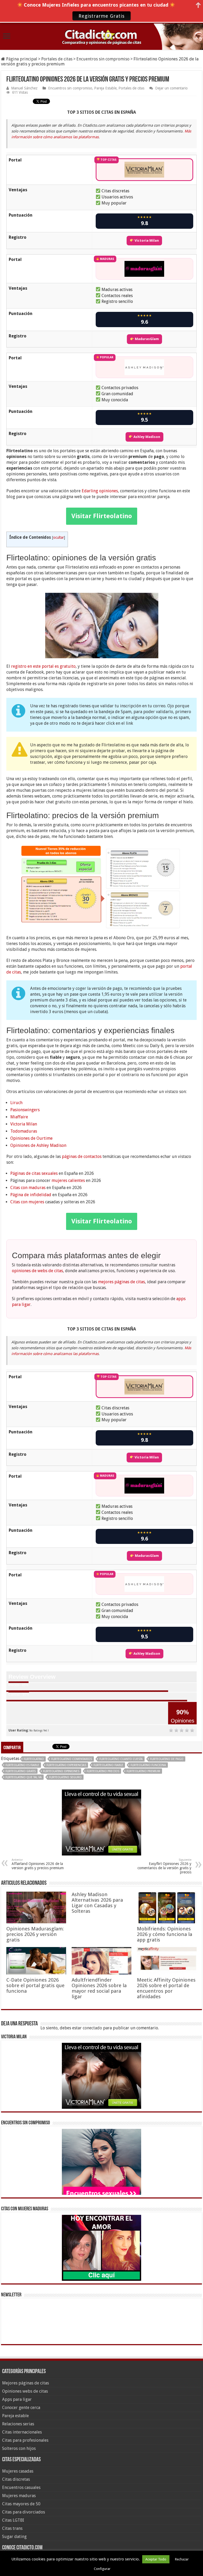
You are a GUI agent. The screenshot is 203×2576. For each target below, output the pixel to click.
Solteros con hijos (19, 2448)
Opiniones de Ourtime (31, 1138)
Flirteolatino (34, 1759)
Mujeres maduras (19, 2496)
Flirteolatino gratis (21, 1771)
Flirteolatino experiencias (66, 1765)
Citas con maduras (28, 1188)
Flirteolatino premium (143, 1771)
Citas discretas (16, 2479)
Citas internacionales (22, 2432)
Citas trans (12, 2528)
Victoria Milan (146, 240)
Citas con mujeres (27, 1202)
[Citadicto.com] (101, 36)
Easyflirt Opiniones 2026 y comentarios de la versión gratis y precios (164, 1866)
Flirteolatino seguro (65, 1777)
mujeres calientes (68, 1180)
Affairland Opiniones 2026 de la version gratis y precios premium (38, 1864)
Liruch (16, 1103)
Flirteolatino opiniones (61, 1771)
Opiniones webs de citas (25, 2391)
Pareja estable (15, 2416)
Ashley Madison (146, 437)
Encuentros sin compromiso (103, 59)
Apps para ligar (17, 2399)
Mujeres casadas (18, 2471)
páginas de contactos (82, 1156)
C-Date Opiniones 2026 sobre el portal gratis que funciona (35, 1985)
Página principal (21, 59)
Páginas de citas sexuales (34, 1173)
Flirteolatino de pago (167, 1759)
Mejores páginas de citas (26, 2383)
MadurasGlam (146, 339)
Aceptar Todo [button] (156, 2559)
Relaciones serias (18, 2424)
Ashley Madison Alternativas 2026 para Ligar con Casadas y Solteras (97, 1903)
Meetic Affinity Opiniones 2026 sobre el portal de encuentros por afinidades (166, 1988)
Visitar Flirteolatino (102, 516)
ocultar (59, 537)
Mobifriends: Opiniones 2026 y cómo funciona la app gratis (165, 1934)
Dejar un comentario (171, 88)
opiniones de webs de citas (37, 1271)
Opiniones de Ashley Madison (38, 1145)
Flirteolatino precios (103, 1771)
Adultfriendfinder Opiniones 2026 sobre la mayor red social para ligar (99, 1988)
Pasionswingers (25, 1110)
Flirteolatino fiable (108, 1765)
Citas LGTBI (13, 2520)
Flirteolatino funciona (148, 1765)
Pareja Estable (105, 88)
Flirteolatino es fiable (22, 1765)
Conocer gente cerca (21, 2408)
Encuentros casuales (21, 2487)
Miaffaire (19, 1117)
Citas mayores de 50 (21, 2504)
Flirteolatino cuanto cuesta (121, 1759)
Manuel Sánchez (24, 88)
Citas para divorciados (24, 2512)
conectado (92, 2028)
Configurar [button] (102, 2569)
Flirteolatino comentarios (72, 1759)
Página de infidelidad (31, 1195)
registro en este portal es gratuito (43, 666)
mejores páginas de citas (121, 1282)
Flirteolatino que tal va (24, 1777)
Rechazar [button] (182, 2559)
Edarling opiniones (100, 491)
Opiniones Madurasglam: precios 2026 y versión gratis (35, 1934)
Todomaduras (24, 1131)
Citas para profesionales (25, 2440)
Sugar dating (14, 2537)
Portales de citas (57, 59)
